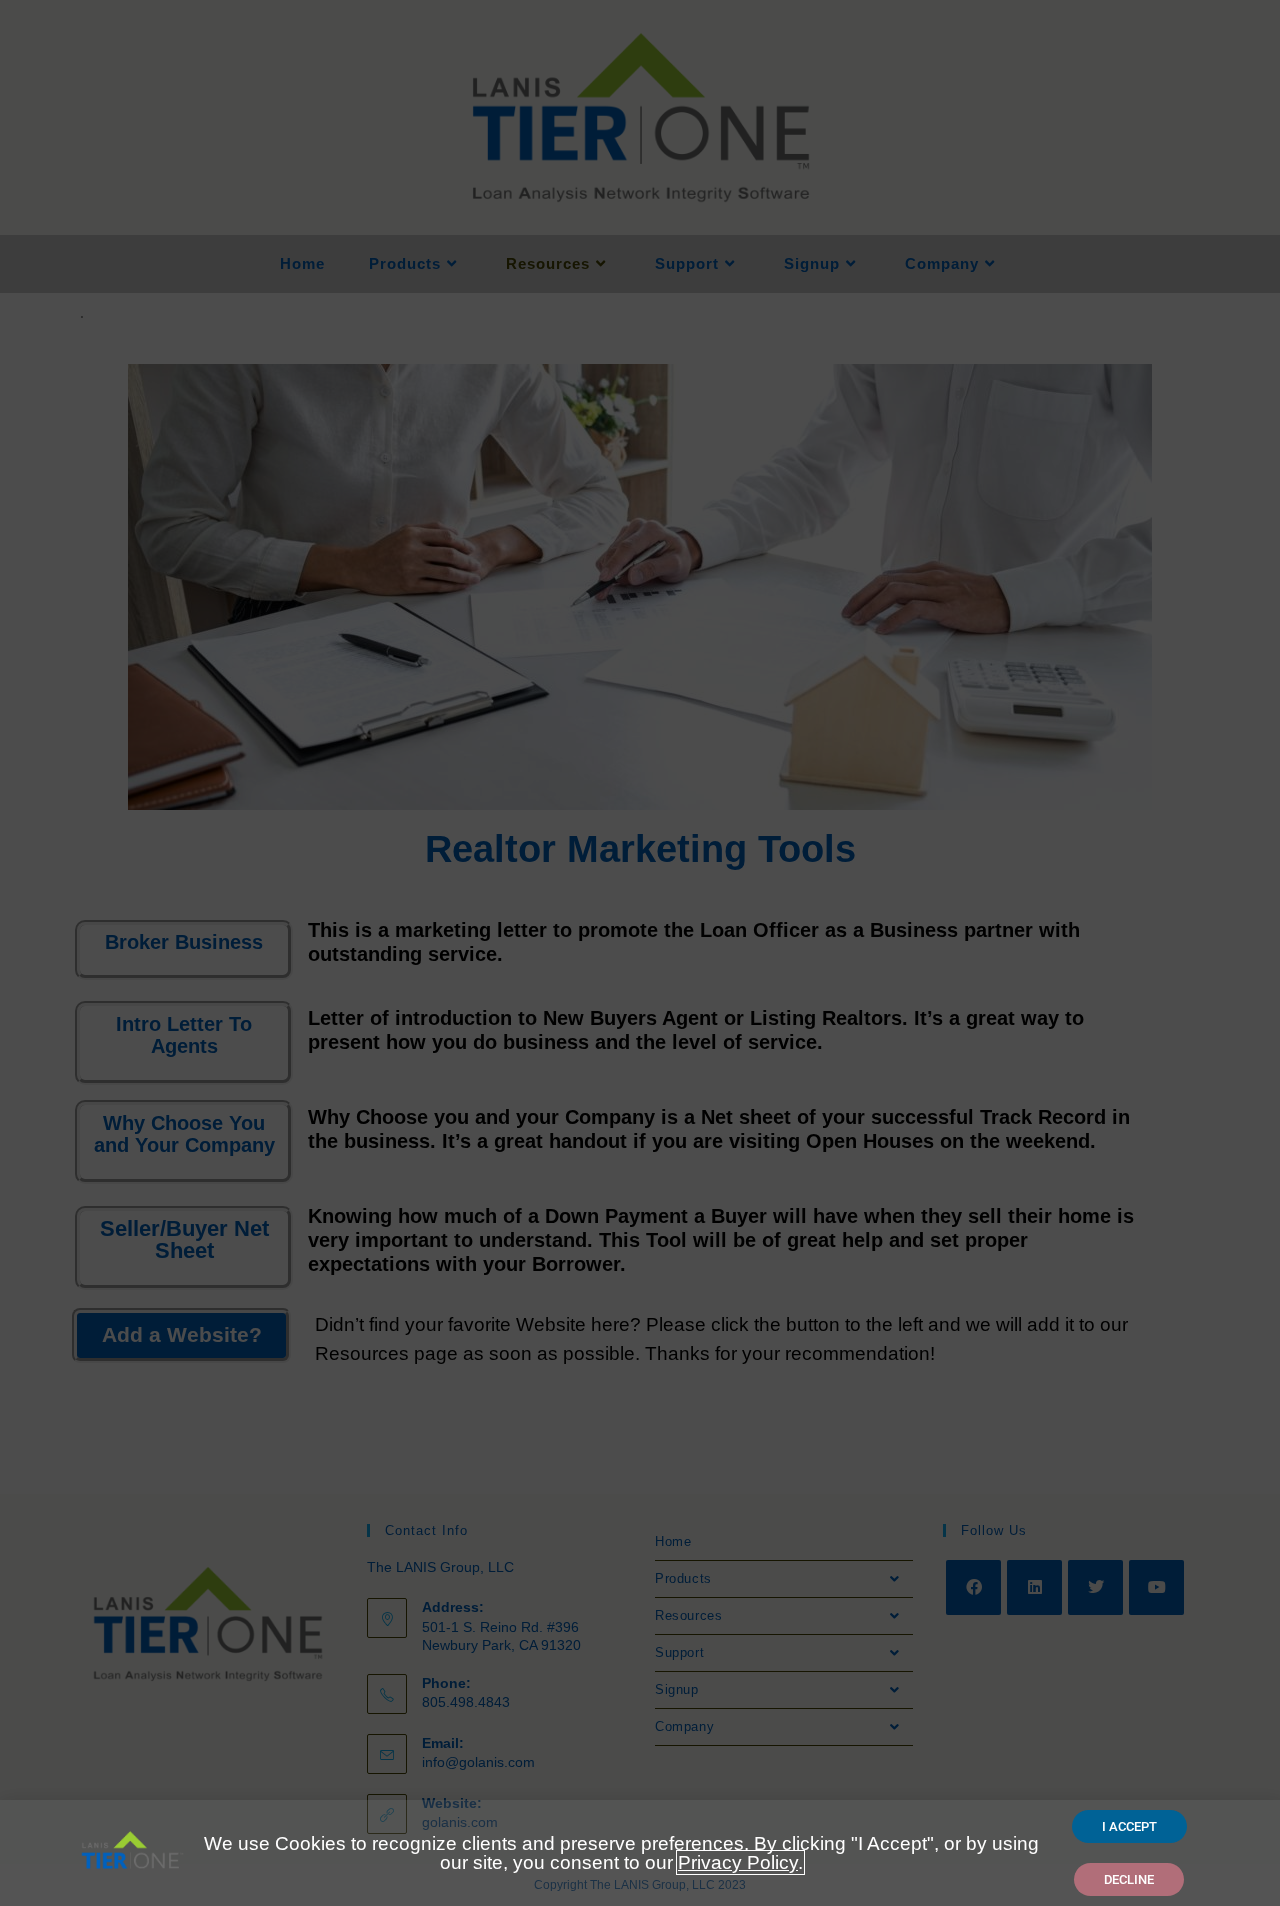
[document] (640, 953)
